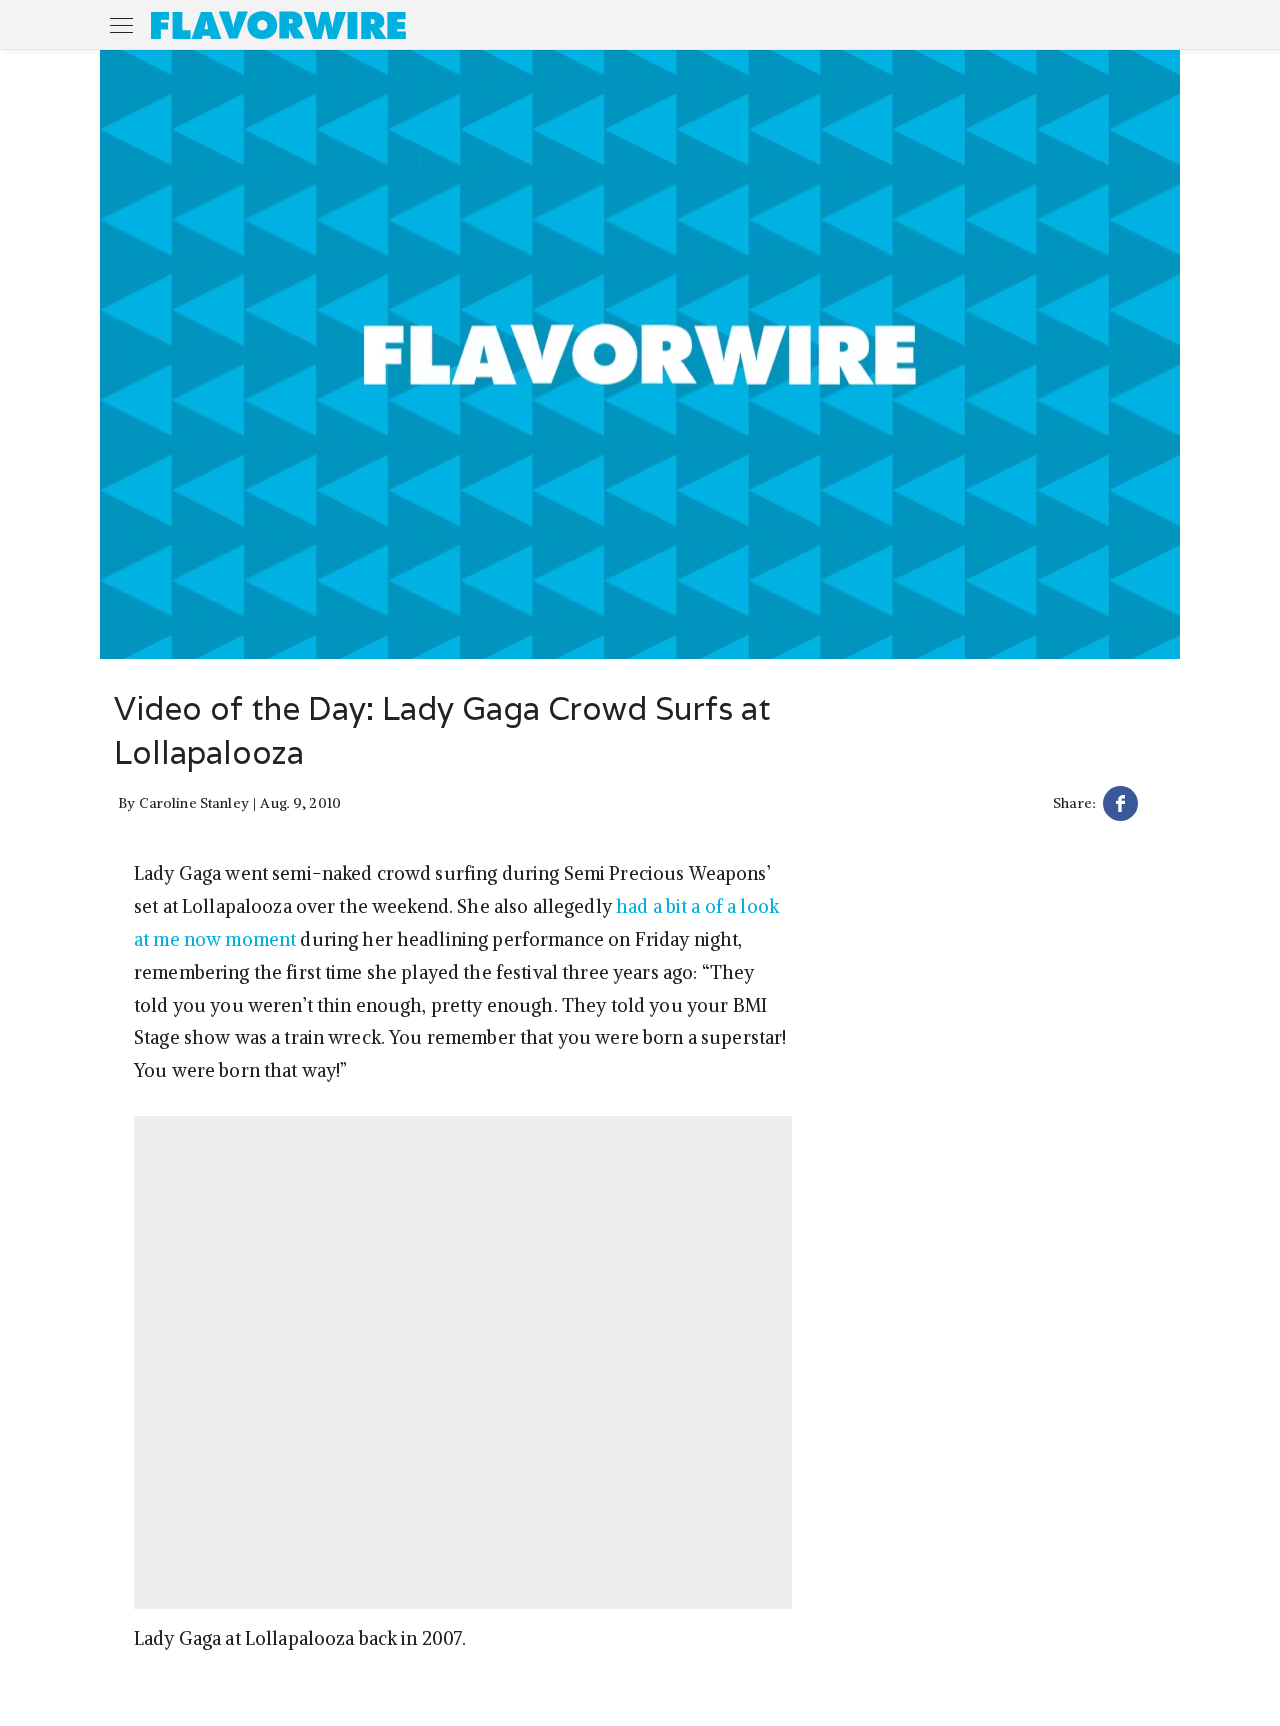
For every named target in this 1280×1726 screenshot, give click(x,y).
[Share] (1120, 806)
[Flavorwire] (278, 25)
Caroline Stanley (194, 803)
